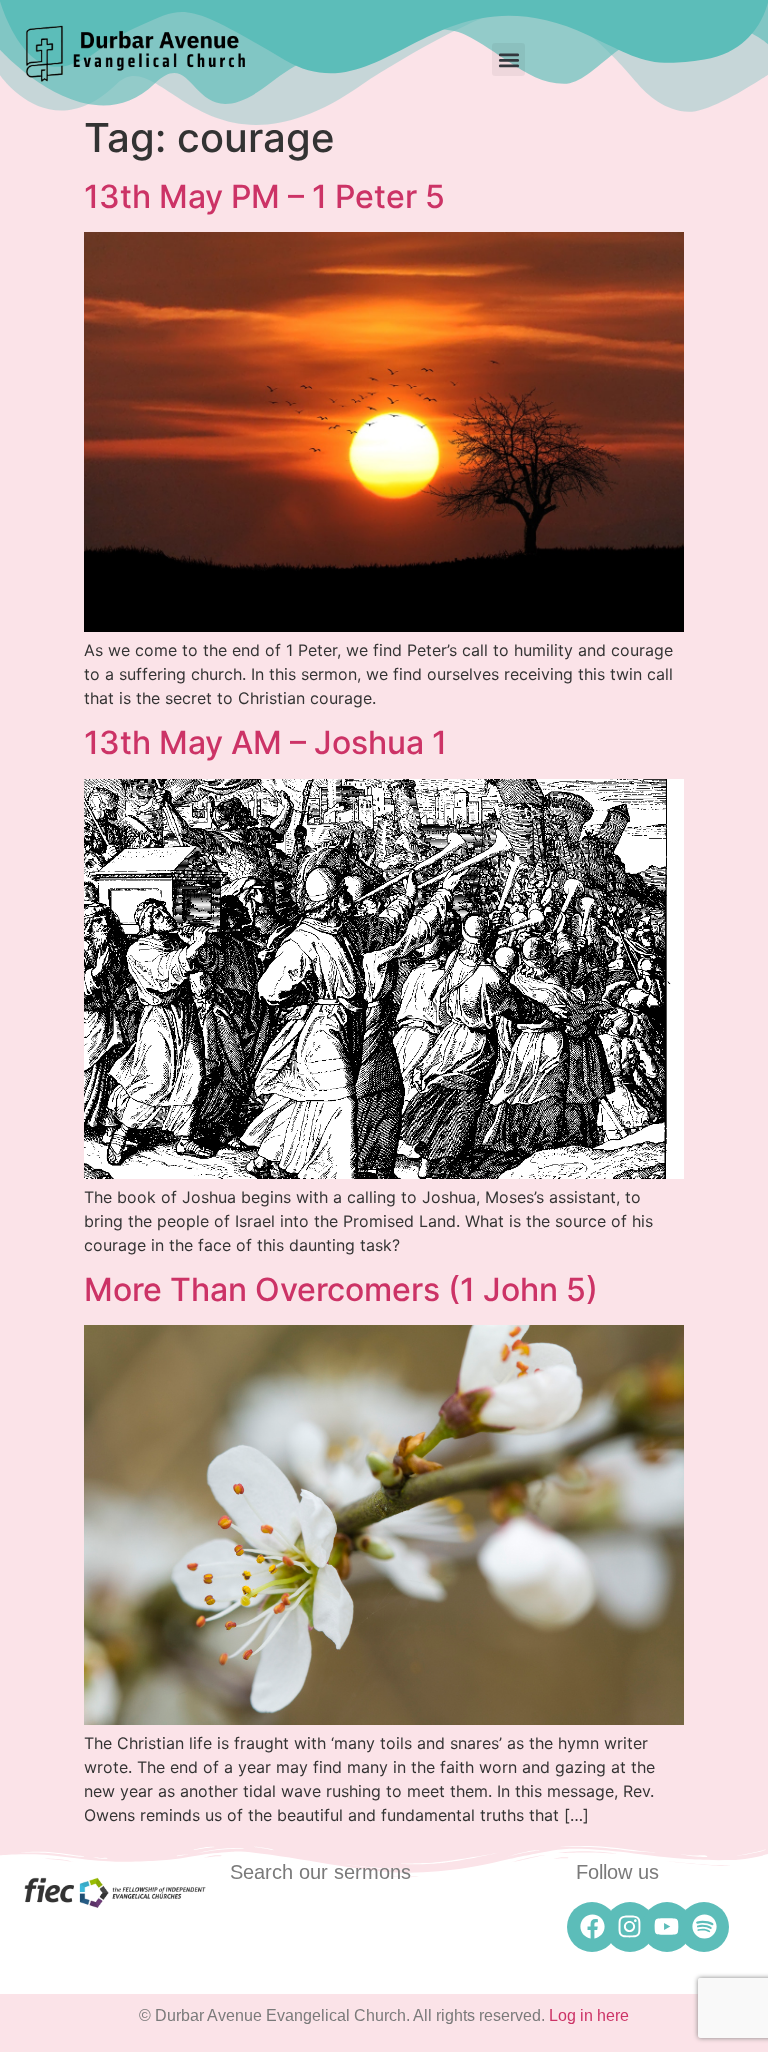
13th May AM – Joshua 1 (265, 742)
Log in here (589, 2015)
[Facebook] (592, 1927)
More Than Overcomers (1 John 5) (341, 1289)
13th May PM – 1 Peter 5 (264, 196)
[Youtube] (667, 1927)
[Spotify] (704, 1927)
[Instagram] (630, 1927)
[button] (508, 59)
